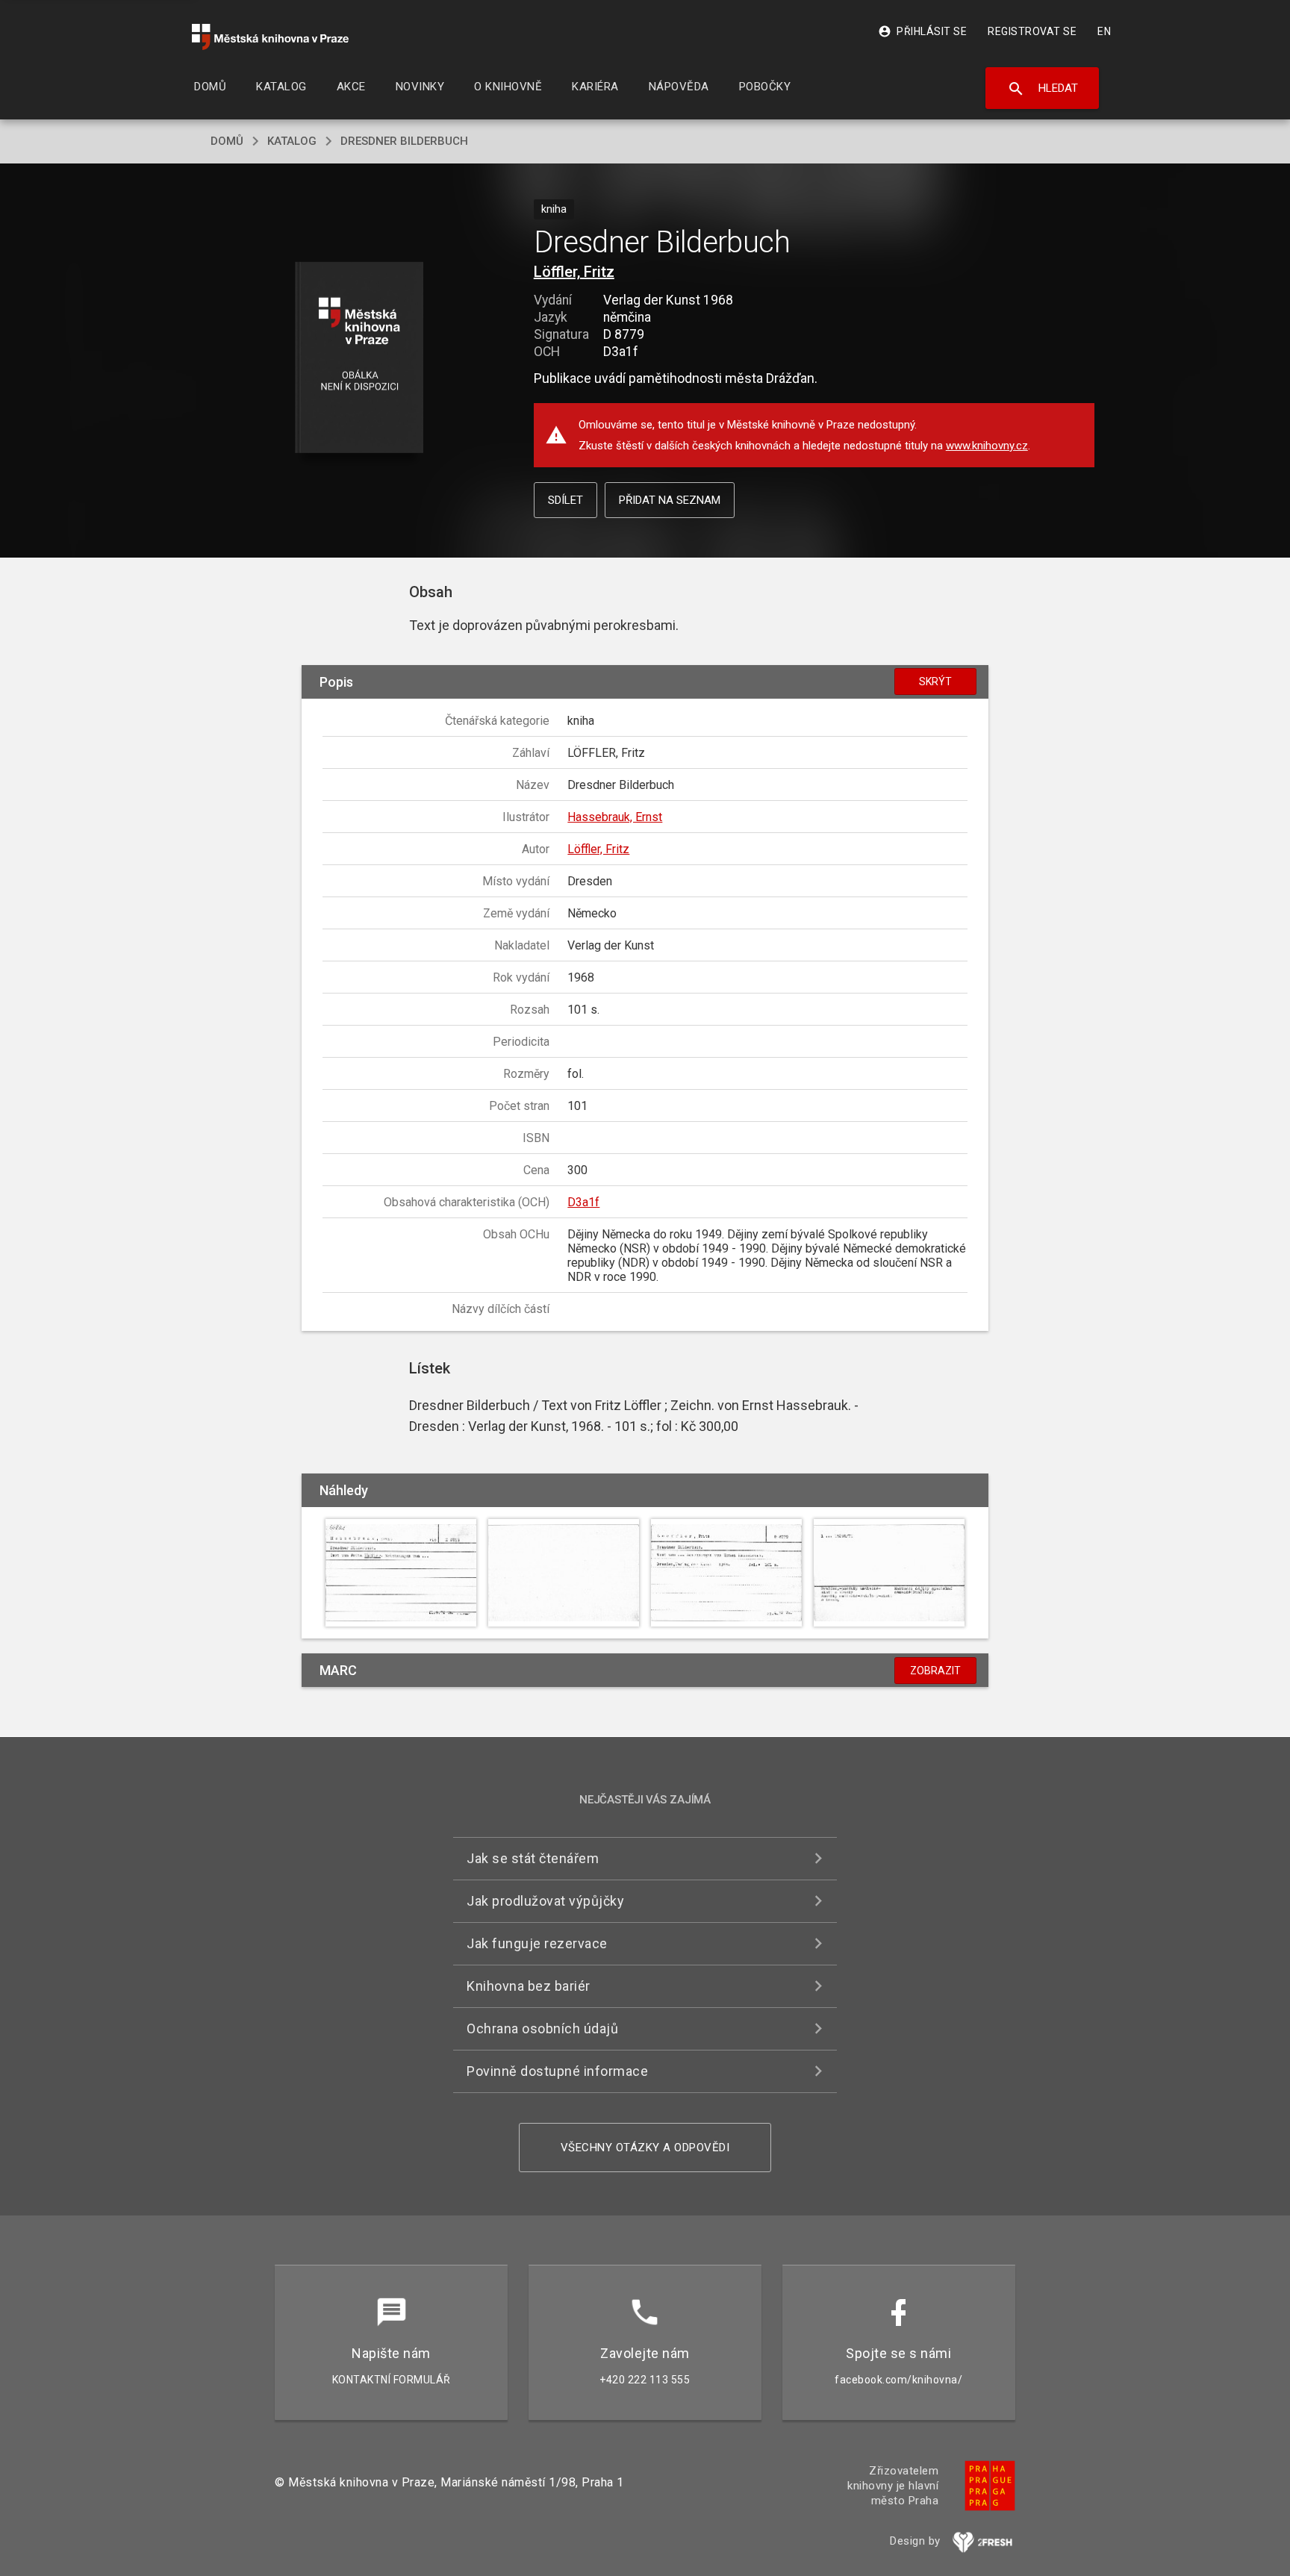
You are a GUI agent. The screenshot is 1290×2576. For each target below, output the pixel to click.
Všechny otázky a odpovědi (645, 2148)
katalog (292, 141)
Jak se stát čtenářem (533, 1858)
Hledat (1043, 89)
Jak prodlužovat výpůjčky (545, 1901)
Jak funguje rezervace (537, 1943)
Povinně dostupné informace (557, 2071)
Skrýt (935, 682)
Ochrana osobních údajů (542, 2028)
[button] (359, 359)
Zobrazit (935, 1671)
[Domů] (270, 37)
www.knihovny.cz (987, 446)
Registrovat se (1032, 31)
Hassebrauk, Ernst (615, 817)
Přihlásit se (922, 31)
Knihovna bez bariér (529, 1986)
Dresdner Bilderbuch (404, 141)
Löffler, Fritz (574, 272)
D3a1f (583, 1202)
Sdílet (565, 500)
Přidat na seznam (670, 500)
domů (227, 141)
